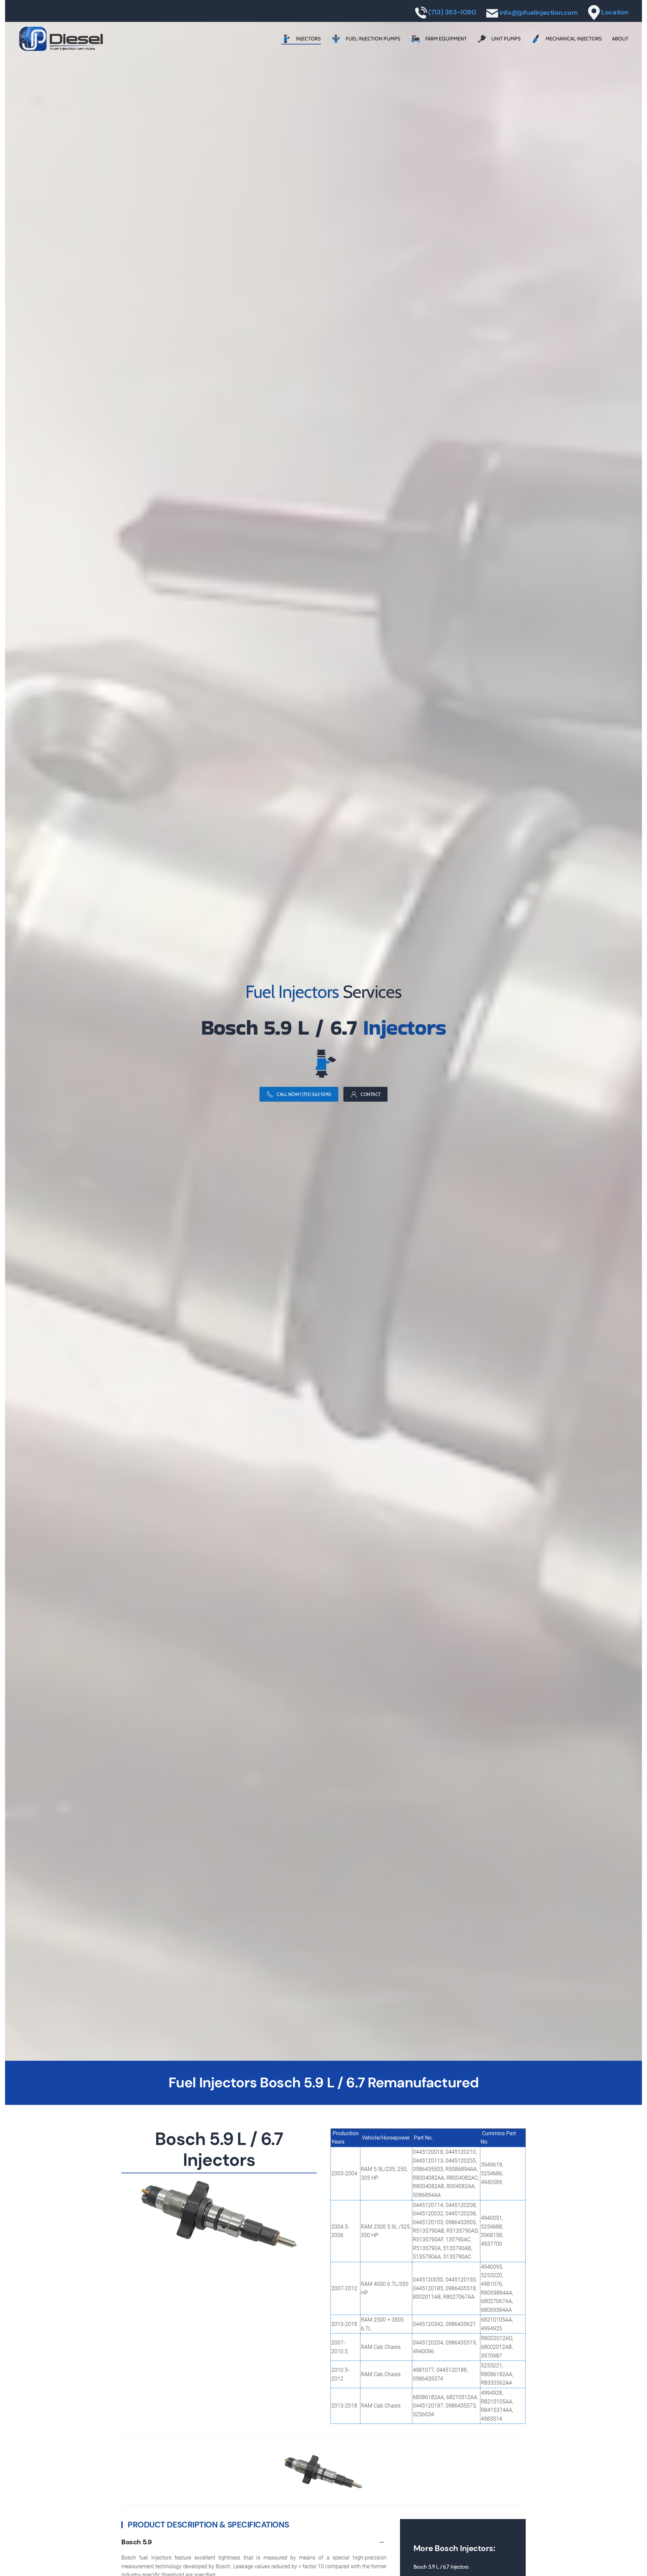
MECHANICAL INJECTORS (574, 39)
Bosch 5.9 (136, 2542)
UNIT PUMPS (506, 39)
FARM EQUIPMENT (446, 39)
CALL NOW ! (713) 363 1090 (304, 1094)
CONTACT (371, 1094)
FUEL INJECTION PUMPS (373, 39)
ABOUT (620, 39)
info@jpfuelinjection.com (538, 12)
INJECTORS (308, 39)
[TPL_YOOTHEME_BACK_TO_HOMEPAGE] (61, 39)
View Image (324, 2490)
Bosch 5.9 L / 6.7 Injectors (441, 2567)
